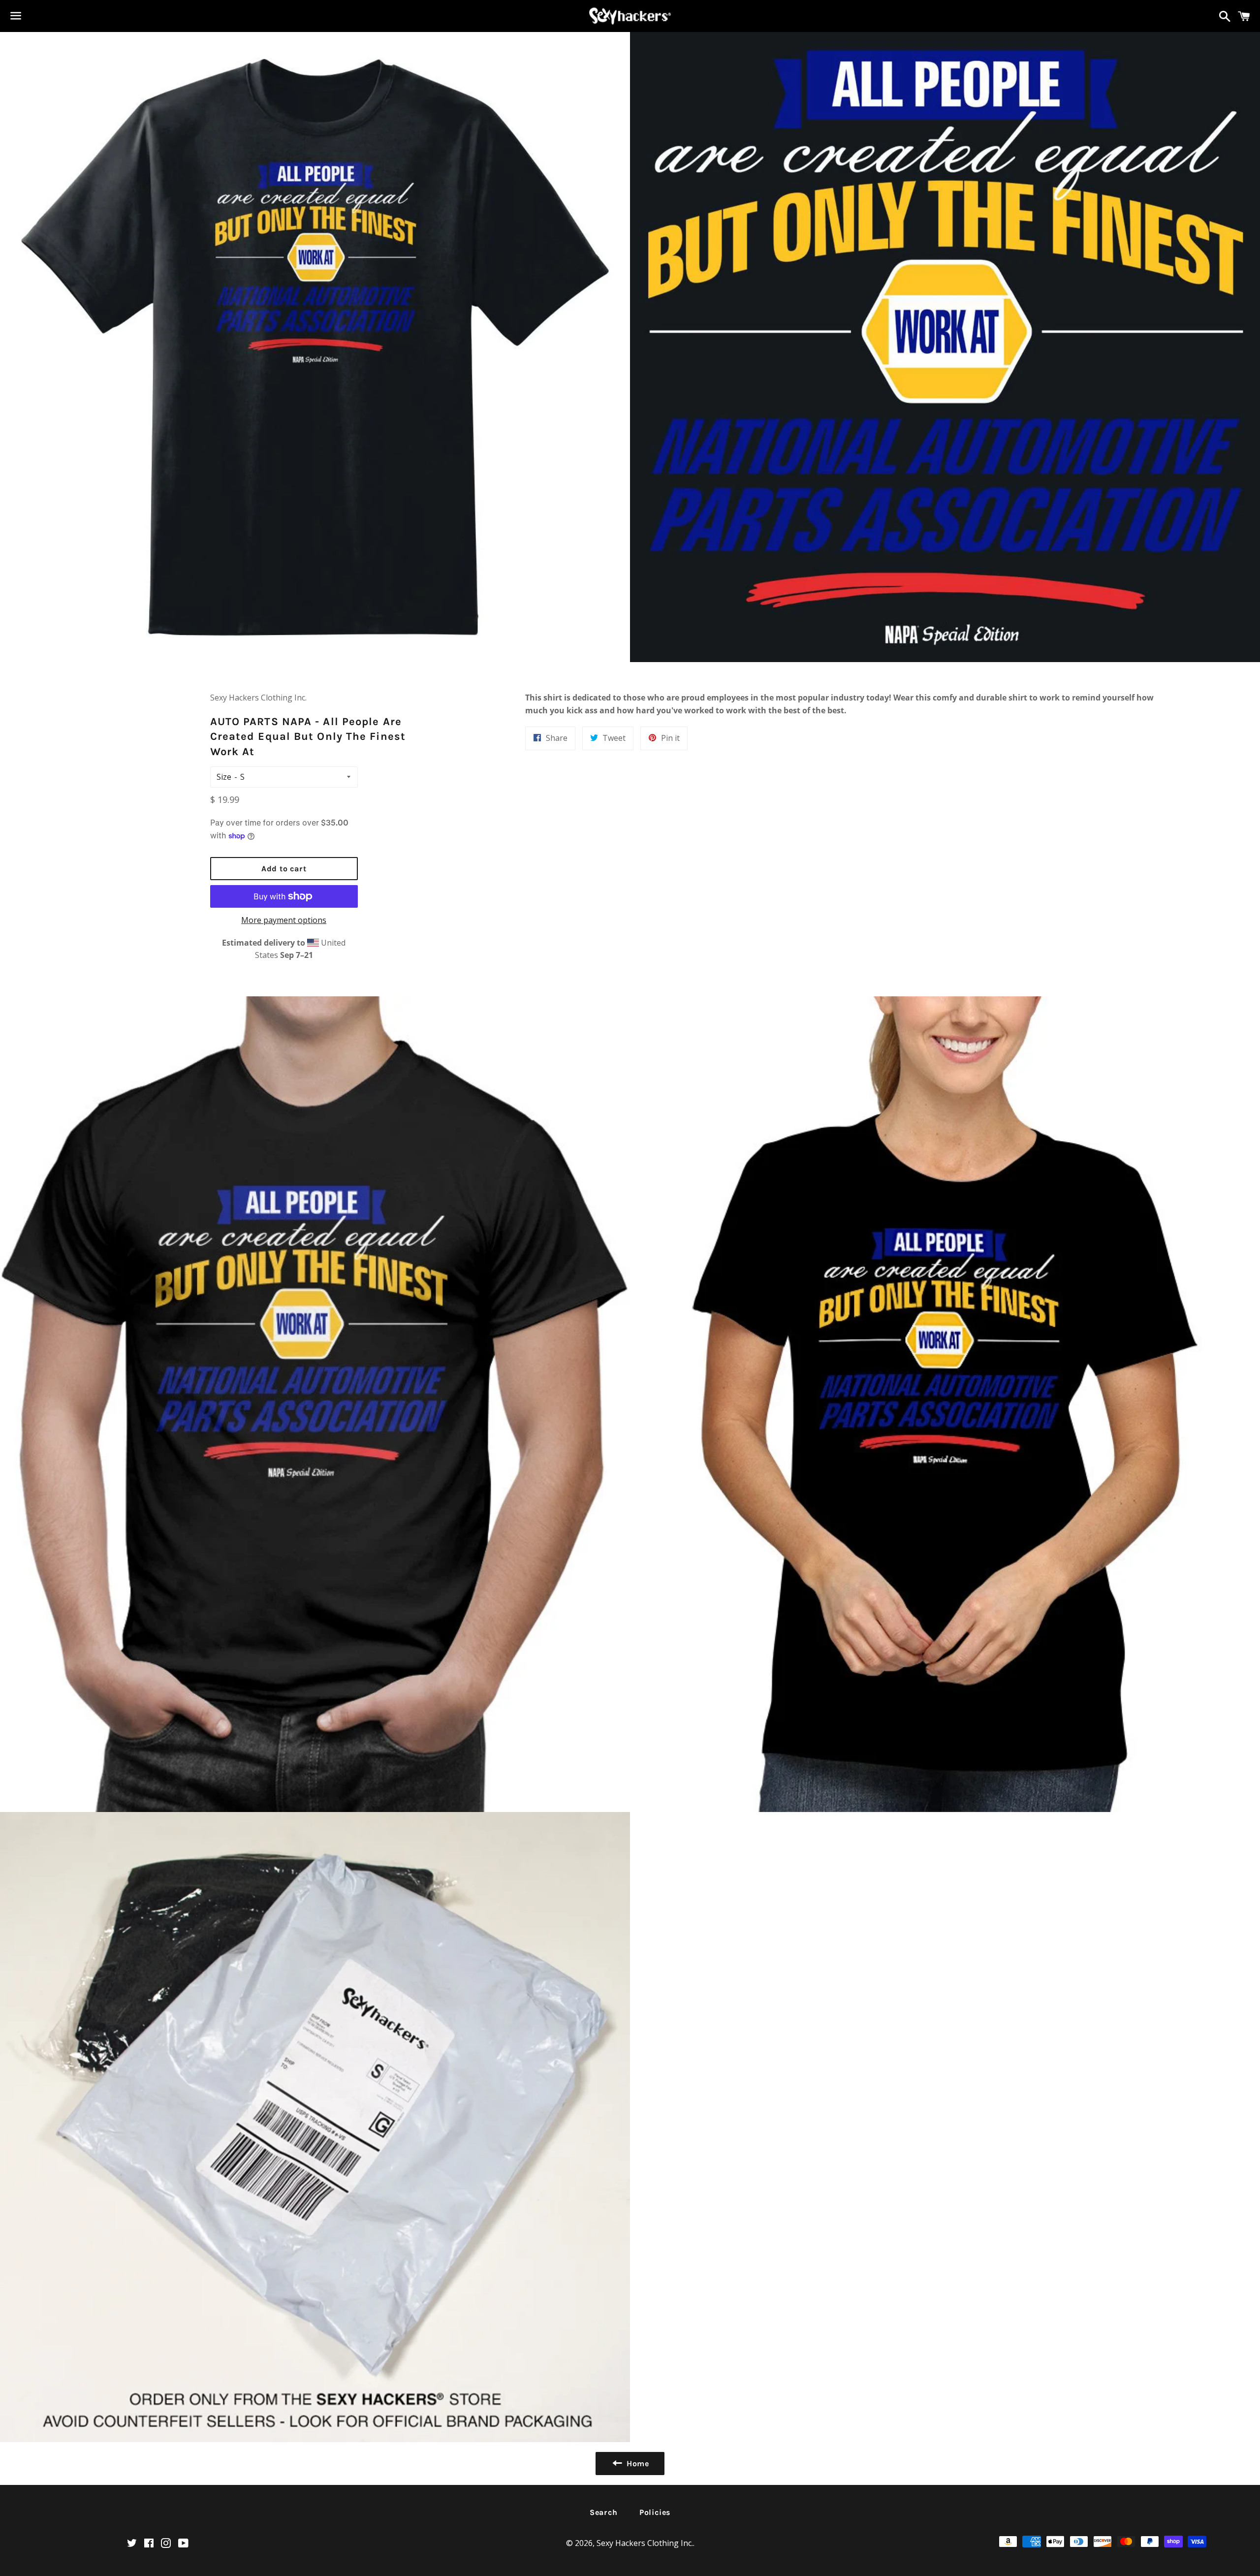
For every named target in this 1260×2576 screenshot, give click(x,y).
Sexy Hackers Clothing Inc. (645, 2543)
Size (224, 777)
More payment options (284, 920)
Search (604, 2512)
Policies (655, 2512)
